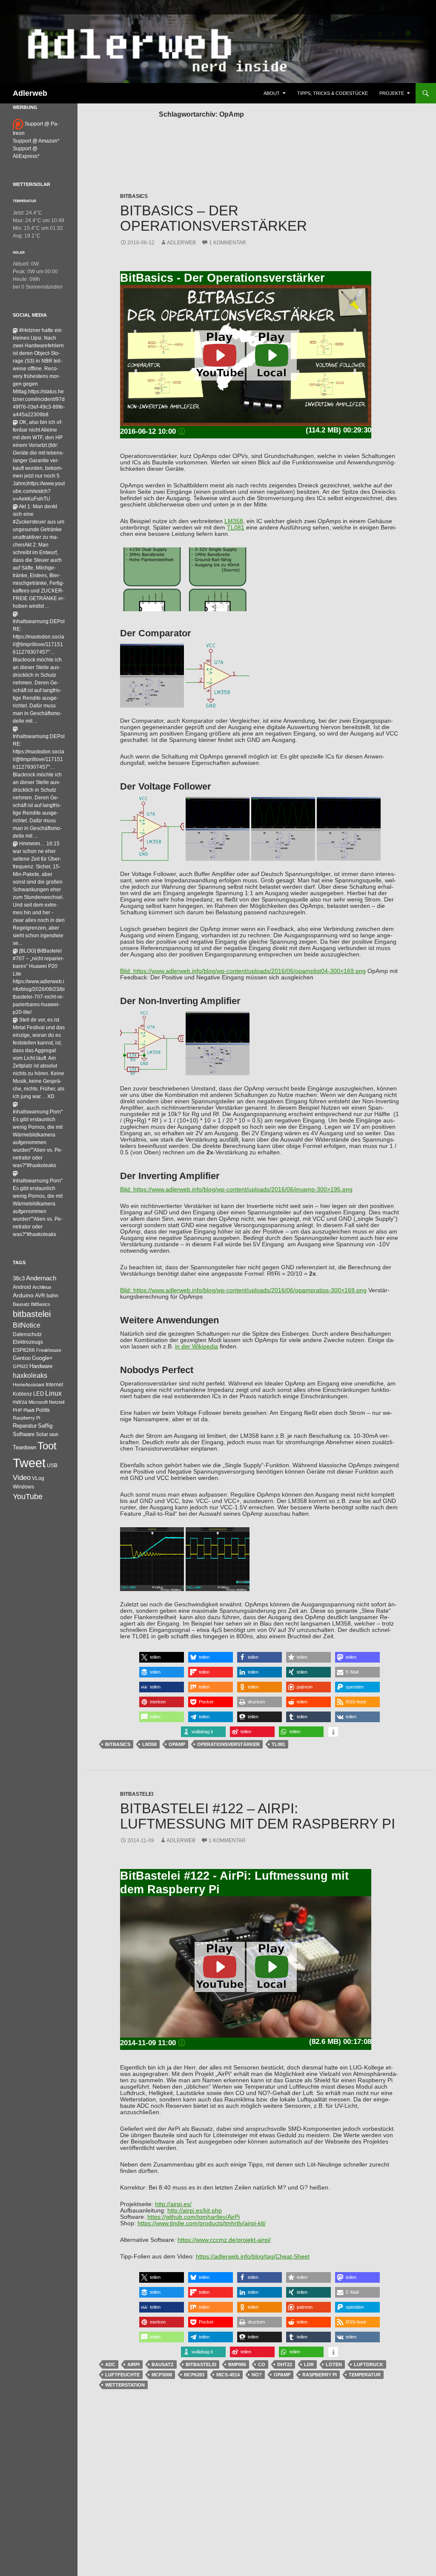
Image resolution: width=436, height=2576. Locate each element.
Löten (334, 2364)
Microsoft (38, 1402)
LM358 (234, 521)
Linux (53, 1393)
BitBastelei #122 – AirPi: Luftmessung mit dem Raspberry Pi (258, 1816)
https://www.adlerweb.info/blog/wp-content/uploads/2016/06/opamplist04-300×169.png (250, 971)
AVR (40, 1296)
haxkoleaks (30, 1375)
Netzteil (57, 1402)
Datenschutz (27, 1334)
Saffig (45, 1426)
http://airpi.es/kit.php (195, 2211)
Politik (43, 1410)
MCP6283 (194, 2375)
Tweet (29, 1463)
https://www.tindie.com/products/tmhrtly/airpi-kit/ (202, 2223)
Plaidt (29, 1410)
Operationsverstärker (228, 1744)
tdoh (54, 1434)
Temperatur (365, 2375)
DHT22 (285, 2364)
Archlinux (42, 1287)
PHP (17, 1410)
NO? (257, 2375)
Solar (19, 252)
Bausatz (163, 2364)
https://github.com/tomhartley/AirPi (194, 2217)
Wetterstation (125, 2385)
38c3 (19, 1278)
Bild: (127, 971)
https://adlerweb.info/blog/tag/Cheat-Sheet (253, 2257)
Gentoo (22, 1358)
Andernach (41, 1278)
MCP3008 (162, 2375)
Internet (54, 1384)
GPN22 (20, 1366)
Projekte (392, 93)
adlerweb (181, 243)
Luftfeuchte (122, 2375)
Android (22, 1287)
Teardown (24, 1447)
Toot (47, 1446)
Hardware (41, 1366)
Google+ (42, 1358)
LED (39, 1394)
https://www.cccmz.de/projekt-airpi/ (224, 2240)
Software (24, 1434)
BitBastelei (137, 1794)
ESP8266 (24, 1350)
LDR (309, 2364)
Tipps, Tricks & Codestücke (333, 93)
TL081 (236, 528)
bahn (52, 1296)
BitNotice (27, 1325)
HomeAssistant (29, 1385)
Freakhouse (49, 1350)
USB (52, 1465)
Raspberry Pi (320, 2375)
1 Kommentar (228, 243)
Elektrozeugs (28, 1342)
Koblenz (22, 1394)
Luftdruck (369, 2364)
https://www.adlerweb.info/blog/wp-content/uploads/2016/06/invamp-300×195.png (243, 1189)
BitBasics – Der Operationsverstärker (214, 218)
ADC (110, 2364)
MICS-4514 (228, 2375)
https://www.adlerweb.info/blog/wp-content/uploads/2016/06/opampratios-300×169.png (250, 1290)
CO (262, 2364)
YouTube (28, 1497)
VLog (38, 1478)
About (272, 93)
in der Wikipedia (196, 1347)
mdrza (20, 1402)
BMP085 (237, 2364)
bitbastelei (201, 2364)
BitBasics (134, 196)
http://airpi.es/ (173, 2204)
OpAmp (177, 1744)
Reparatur (25, 1426)
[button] (162, 1657)
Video (22, 1477)
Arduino (23, 1295)
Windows (23, 1487)
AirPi (133, 2364)
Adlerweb (30, 93)
